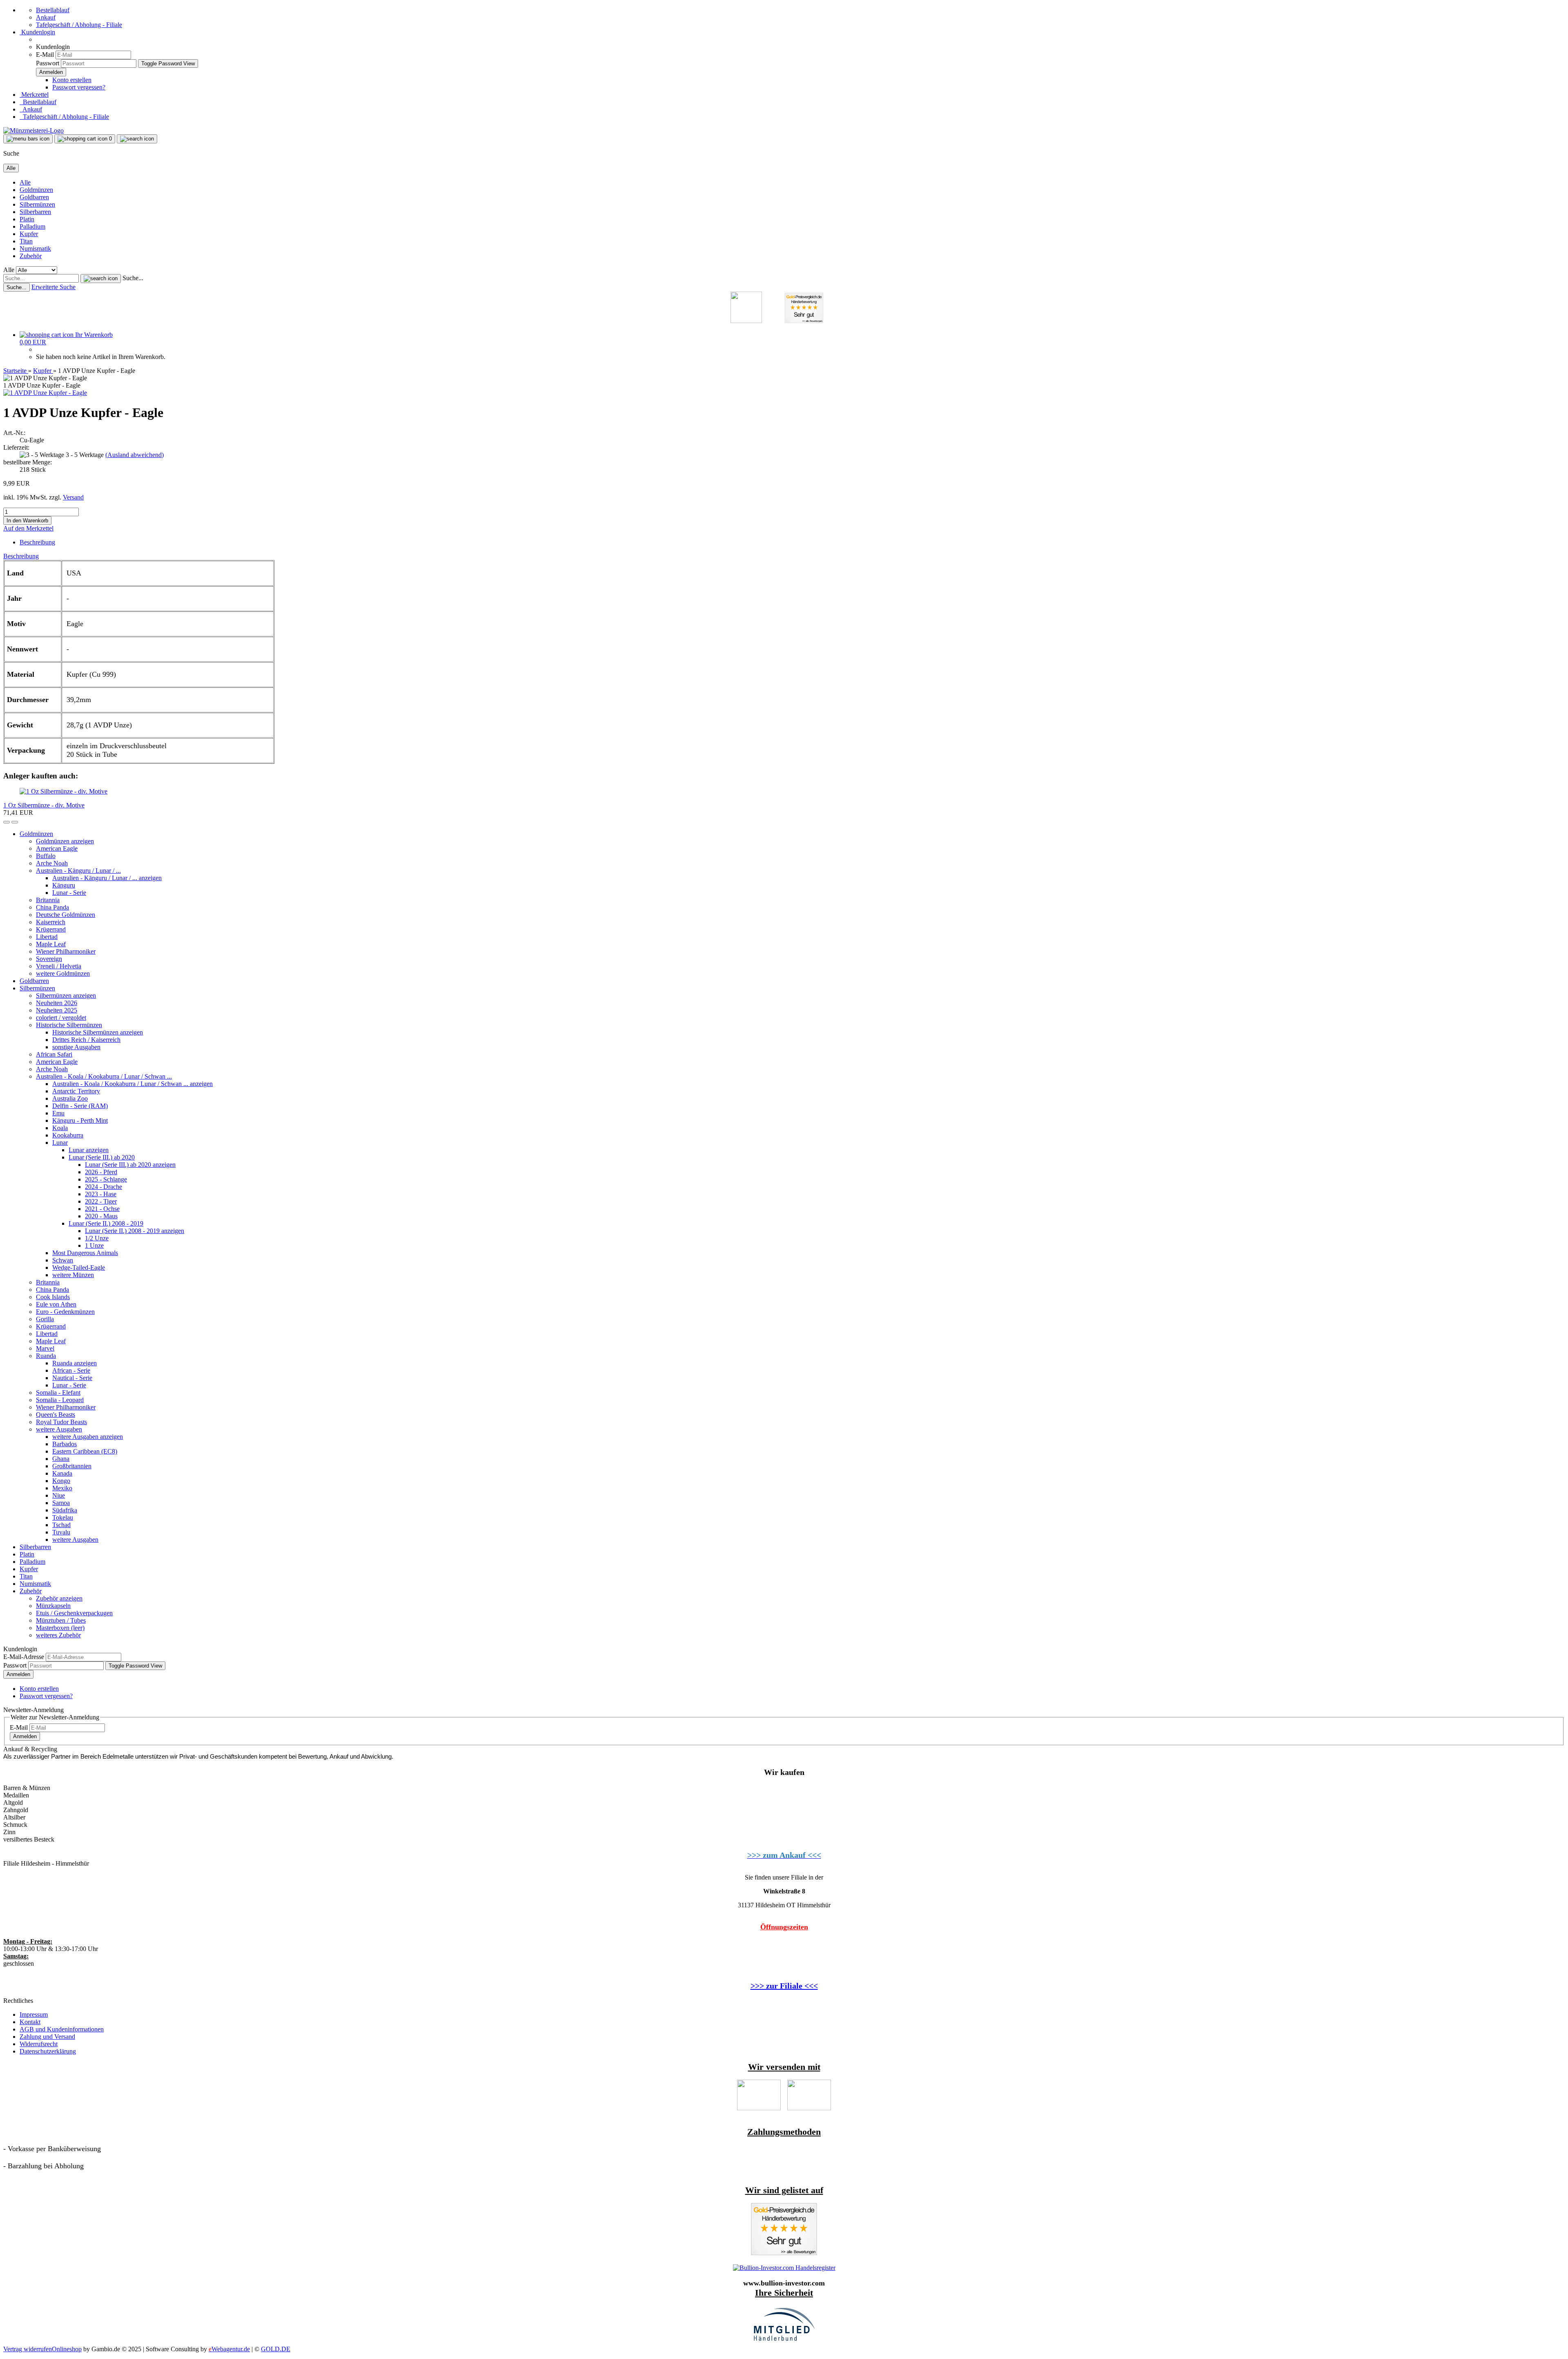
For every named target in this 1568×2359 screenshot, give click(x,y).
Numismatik (35, 249)
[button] (7, 822)
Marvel (45, 1348)
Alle (25, 182)
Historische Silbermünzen (69, 1025)
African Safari (54, 1054)
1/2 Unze (97, 1238)
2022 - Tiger (101, 1201)
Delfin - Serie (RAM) (80, 1106)
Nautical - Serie (72, 1378)
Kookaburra (68, 1135)
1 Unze (94, 1245)
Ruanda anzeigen (75, 1363)
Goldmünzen (36, 190)
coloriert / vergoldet (61, 1018)
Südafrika (65, 1510)
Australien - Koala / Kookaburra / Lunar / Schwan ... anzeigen (133, 1084)
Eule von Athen (56, 1304)
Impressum (34, 2015)
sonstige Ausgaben (76, 1047)
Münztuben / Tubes (61, 1620)
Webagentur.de (229, 2349)
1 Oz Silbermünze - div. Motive (44, 805)
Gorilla (45, 1319)
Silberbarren (35, 212)
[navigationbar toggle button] (28, 139)
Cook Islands (53, 1297)
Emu (58, 1113)
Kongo (61, 1481)
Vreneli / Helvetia (59, 966)
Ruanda (46, 1356)
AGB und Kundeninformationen (62, 2029)
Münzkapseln (53, 1606)
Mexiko (62, 1488)
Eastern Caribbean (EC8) (85, 1451)
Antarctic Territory (76, 1091)
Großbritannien (72, 1466)
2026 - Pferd (101, 1172)
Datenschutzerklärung (48, 2051)
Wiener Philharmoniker (66, 951)
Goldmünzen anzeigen (65, 841)
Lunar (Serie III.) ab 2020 (102, 1157)
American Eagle (57, 848)
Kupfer (29, 234)
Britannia (48, 900)
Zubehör (31, 256)
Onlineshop (67, 2349)
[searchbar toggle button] (137, 139)
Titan (26, 241)
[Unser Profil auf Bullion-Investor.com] (784, 2268)
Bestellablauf (53, 10)
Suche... (133, 278)
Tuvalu (61, 1532)
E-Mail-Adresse (24, 1657)
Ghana (61, 1459)
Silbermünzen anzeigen (66, 996)
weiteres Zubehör (58, 1635)
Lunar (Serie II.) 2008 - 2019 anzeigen (135, 1231)
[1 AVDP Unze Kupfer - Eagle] (45, 393)
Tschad (61, 1525)
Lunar (60, 1143)
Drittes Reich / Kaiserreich (86, 1040)
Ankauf (46, 17)
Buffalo (46, 856)
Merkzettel (34, 95)
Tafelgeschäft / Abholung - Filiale (79, 25)
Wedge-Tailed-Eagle (79, 1268)
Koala (60, 1128)
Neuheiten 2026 (57, 1003)
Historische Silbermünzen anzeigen (98, 1032)
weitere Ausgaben (59, 1429)
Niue (59, 1495)
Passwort (48, 63)
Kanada (62, 1473)
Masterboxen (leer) (60, 1628)
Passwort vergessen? (79, 87)
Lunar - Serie (69, 893)
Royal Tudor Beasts (61, 1422)
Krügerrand (51, 929)
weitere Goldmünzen (63, 973)
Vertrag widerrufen (28, 2349)
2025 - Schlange (106, 1179)
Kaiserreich (51, 922)
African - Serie (71, 1370)
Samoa (61, 1503)
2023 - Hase (101, 1194)
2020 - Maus (101, 1216)
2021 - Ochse (102, 1209)
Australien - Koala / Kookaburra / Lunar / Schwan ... (104, 1076)
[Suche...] (101, 279)
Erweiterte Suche (53, 287)
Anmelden (18, 1674)
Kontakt (30, 2022)
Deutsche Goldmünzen (66, 915)
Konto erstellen (72, 80)
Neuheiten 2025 (57, 1010)
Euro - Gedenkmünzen (65, 1312)
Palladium (32, 226)
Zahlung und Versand (47, 2037)
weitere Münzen (73, 1275)
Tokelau (63, 1517)
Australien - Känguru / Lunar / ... (78, 871)
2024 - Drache (104, 1187)
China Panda (52, 907)
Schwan (63, 1260)
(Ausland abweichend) (135, 455)
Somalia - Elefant (58, 1392)
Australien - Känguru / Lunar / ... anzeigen (107, 878)
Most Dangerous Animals (85, 1253)
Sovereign (49, 959)
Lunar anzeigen (89, 1150)
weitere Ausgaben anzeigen (88, 1437)
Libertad (47, 937)
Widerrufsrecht (39, 2044)
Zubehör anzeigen (59, 1598)
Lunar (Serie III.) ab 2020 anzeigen (130, 1165)
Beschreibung (37, 542)
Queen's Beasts (56, 1415)
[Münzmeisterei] (33, 130)
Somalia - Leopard (60, 1400)
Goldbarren (34, 197)
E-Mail (45, 55)
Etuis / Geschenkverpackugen (74, 1613)
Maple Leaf (51, 944)
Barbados (65, 1444)
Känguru (64, 885)
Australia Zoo (70, 1098)
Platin (27, 219)
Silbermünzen (37, 204)
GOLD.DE (276, 2349)
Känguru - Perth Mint (80, 1120)
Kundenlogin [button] (37, 32)
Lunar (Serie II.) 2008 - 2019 (106, 1223)
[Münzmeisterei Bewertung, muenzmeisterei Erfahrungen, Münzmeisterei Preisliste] (784, 2253)
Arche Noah (52, 863)
